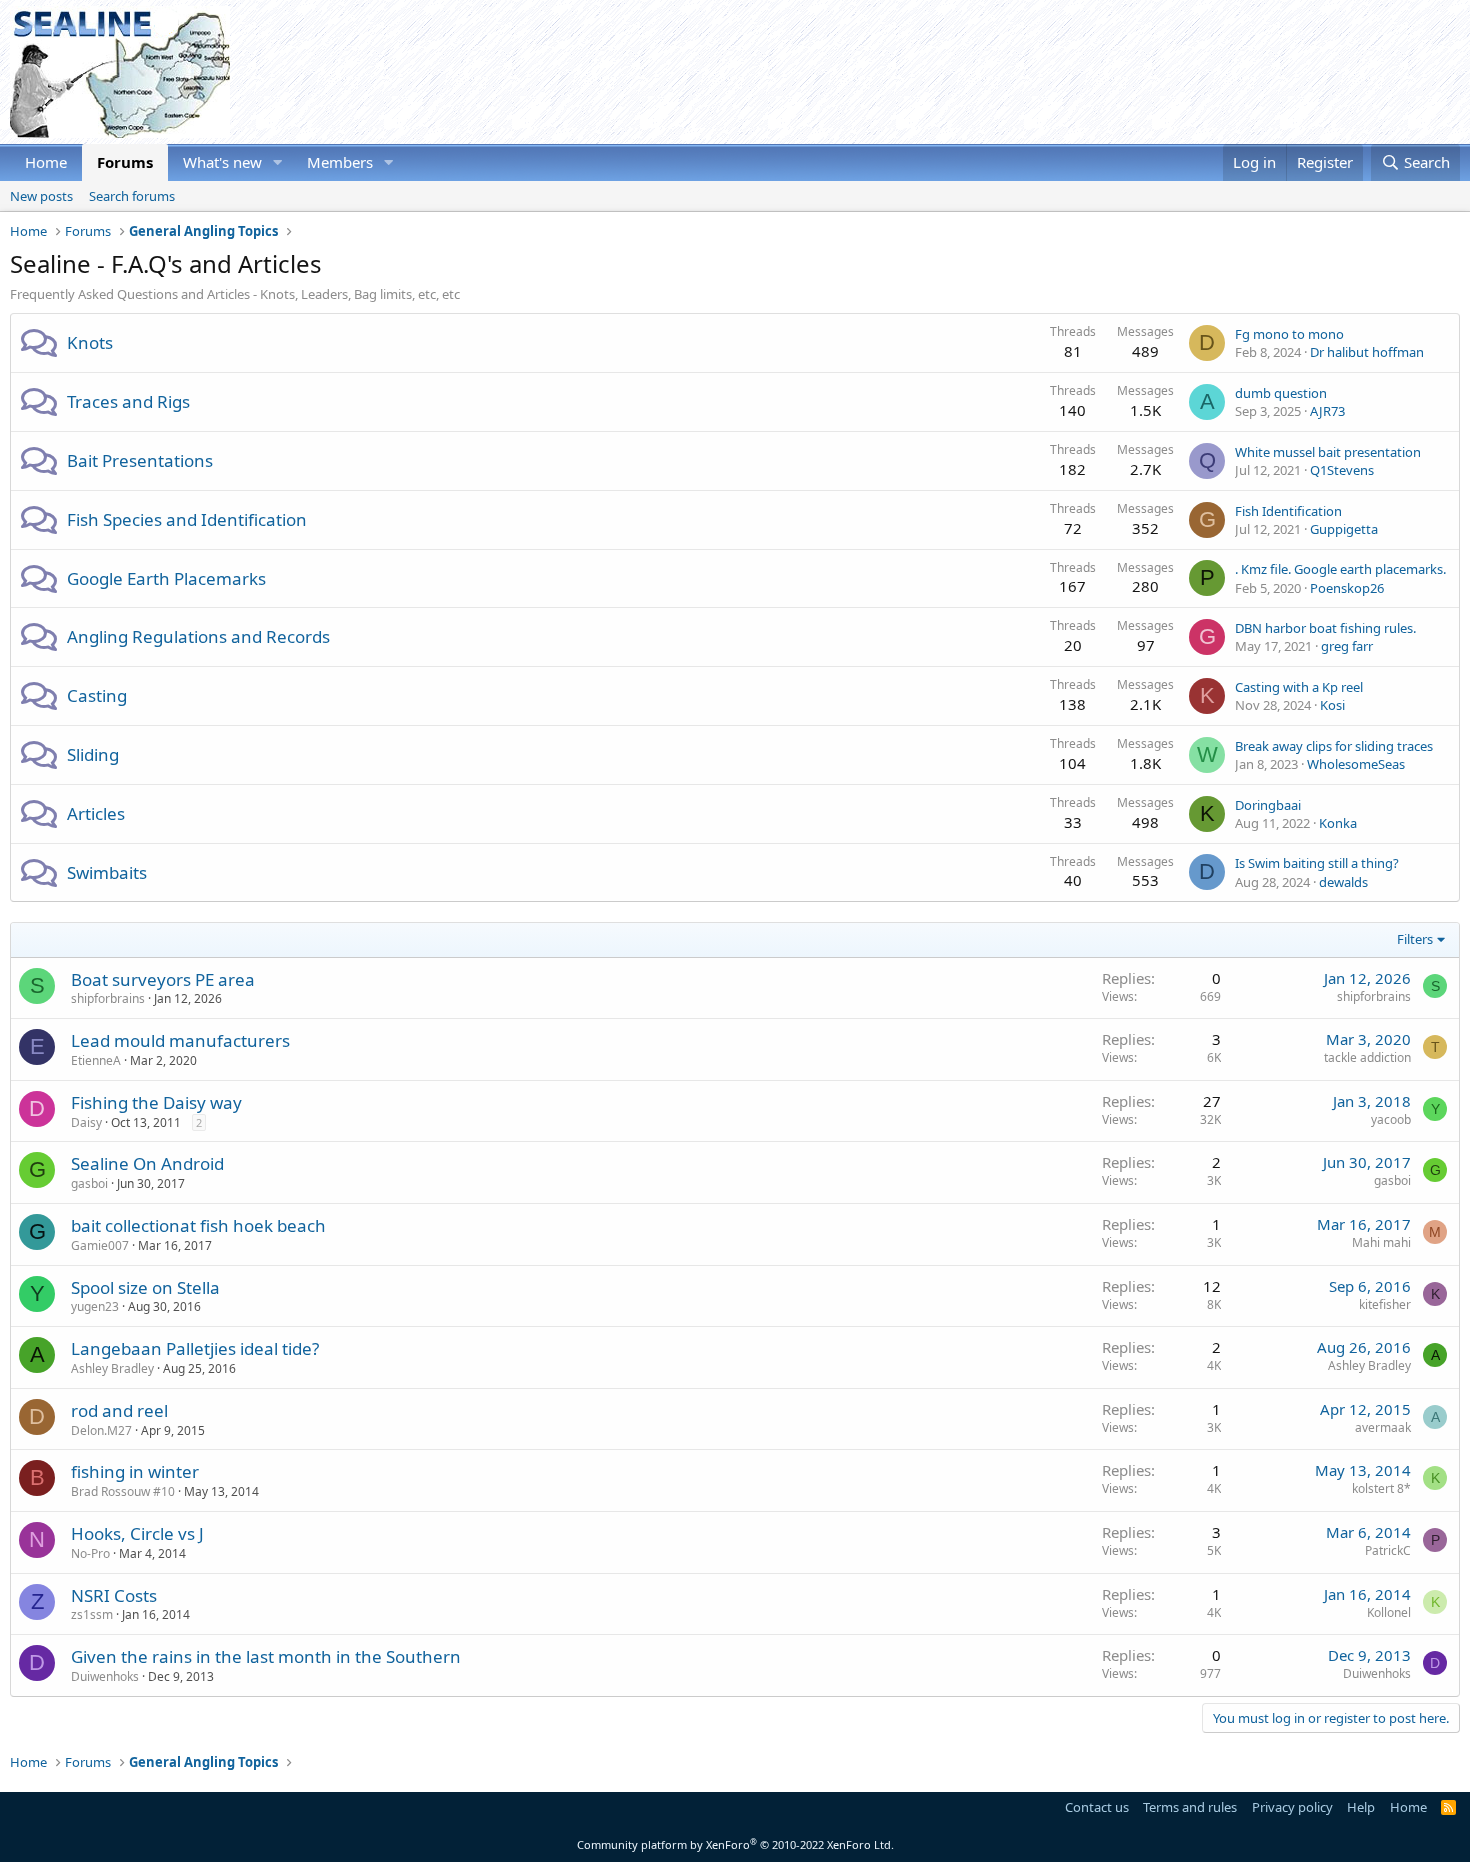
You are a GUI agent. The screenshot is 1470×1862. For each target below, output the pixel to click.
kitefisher (1385, 1304)
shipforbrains (108, 998)
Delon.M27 (101, 1430)
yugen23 (95, 1306)
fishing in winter (135, 1471)
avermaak (1383, 1427)
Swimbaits (107, 872)
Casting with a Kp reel (1299, 687)
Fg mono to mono (1289, 334)
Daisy (86, 1122)
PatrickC (1388, 1550)
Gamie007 (100, 1245)
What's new (222, 162)
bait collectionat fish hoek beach (198, 1225)
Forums (125, 162)
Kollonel (1389, 1612)
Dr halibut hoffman (1367, 352)
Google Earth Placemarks (166, 578)
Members (340, 162)
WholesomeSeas (1356, 764)
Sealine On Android (147, 1163)
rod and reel (119, 1410)
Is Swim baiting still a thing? (1317, 863)
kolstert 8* (1381, 1488)
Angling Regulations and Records (198, 636)
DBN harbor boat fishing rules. (1325, 628)
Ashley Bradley (112, 1368)
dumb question (1281, 393)
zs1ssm (92, 1614)
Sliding (93, 754)
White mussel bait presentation (1328, 452)
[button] (278, 162)
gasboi (89, 1183)
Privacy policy (1292, 1807)
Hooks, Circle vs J (137, 1533)
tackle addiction (1367, 1057)
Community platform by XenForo (735, 1844)
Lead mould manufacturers (180, 1040)
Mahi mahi (1381, 1242)
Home (46, 162)
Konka (1338, 823)
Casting (97, 695)
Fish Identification (1288, 511)
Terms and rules (1190, 1807)
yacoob (1391, 1119)
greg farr (1347, 646)
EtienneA (96, 1060)
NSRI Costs (114, 1595)
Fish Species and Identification (187, 519)
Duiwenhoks (105, 1676)
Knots (90, 342)
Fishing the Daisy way (156, 1102)
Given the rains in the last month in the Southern (266, 1656)
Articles (96, 813)
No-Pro (90, 1553)
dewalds (1343, 882)
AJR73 (1327, 411)
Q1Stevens (1342, 470)
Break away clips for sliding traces (1334, 746)
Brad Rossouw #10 (123, 1491)
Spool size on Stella (145, 1287)
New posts (41, 196)
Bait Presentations (140, 460)
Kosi (1332, 705)
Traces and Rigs (128, 401)
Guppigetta (1344, 529)
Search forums (132, 196)
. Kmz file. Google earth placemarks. (1340, 569)
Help (1361, 1807)
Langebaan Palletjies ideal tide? (195, 1348)
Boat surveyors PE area (163, 979)
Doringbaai (1268, 805)
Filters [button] (1415, 939)
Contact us (1097, 1807)
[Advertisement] (1096, 72)
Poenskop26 (1347, 588)
